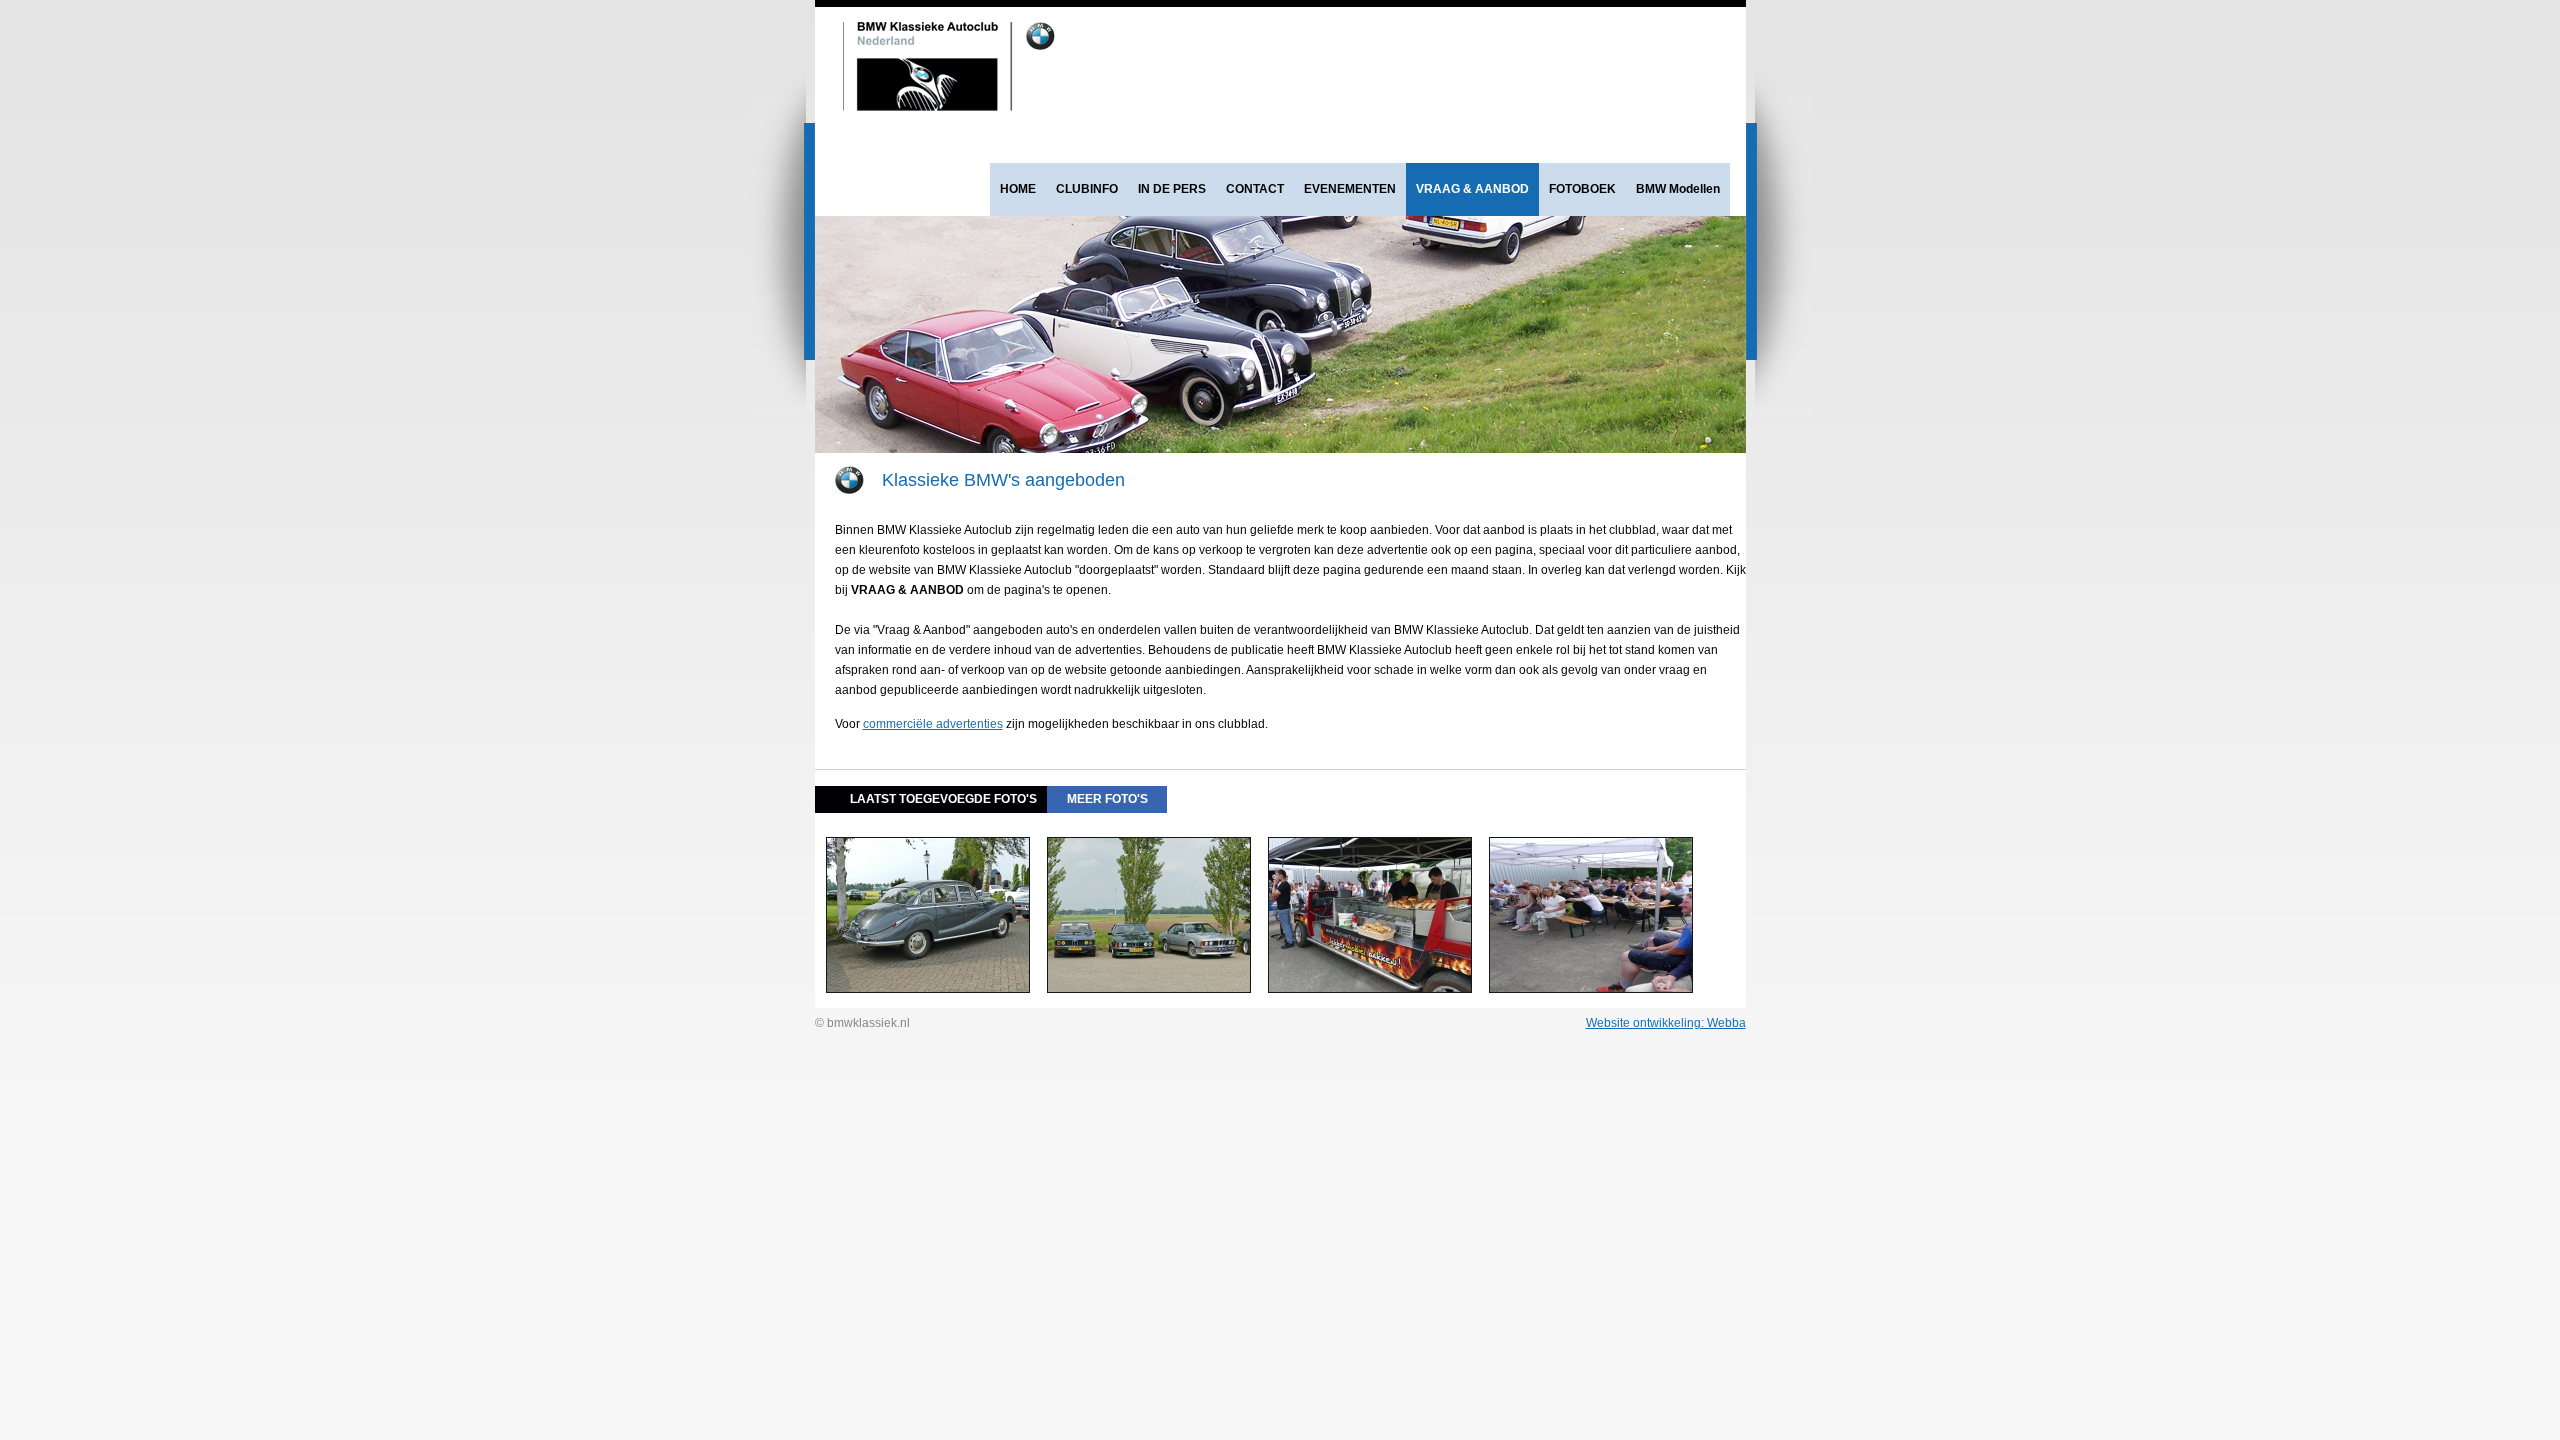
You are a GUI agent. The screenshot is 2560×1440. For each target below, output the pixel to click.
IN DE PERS (1172, 189)
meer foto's (1107, 799)
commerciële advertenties (933, 724)
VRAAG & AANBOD (1472, 189)
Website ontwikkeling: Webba (1666, 1023)
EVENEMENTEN (1350, 189)
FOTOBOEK (1582, 189)
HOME (1018, 189)
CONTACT (1255, 189)
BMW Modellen (1678, 189)
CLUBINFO (1087, 189)
